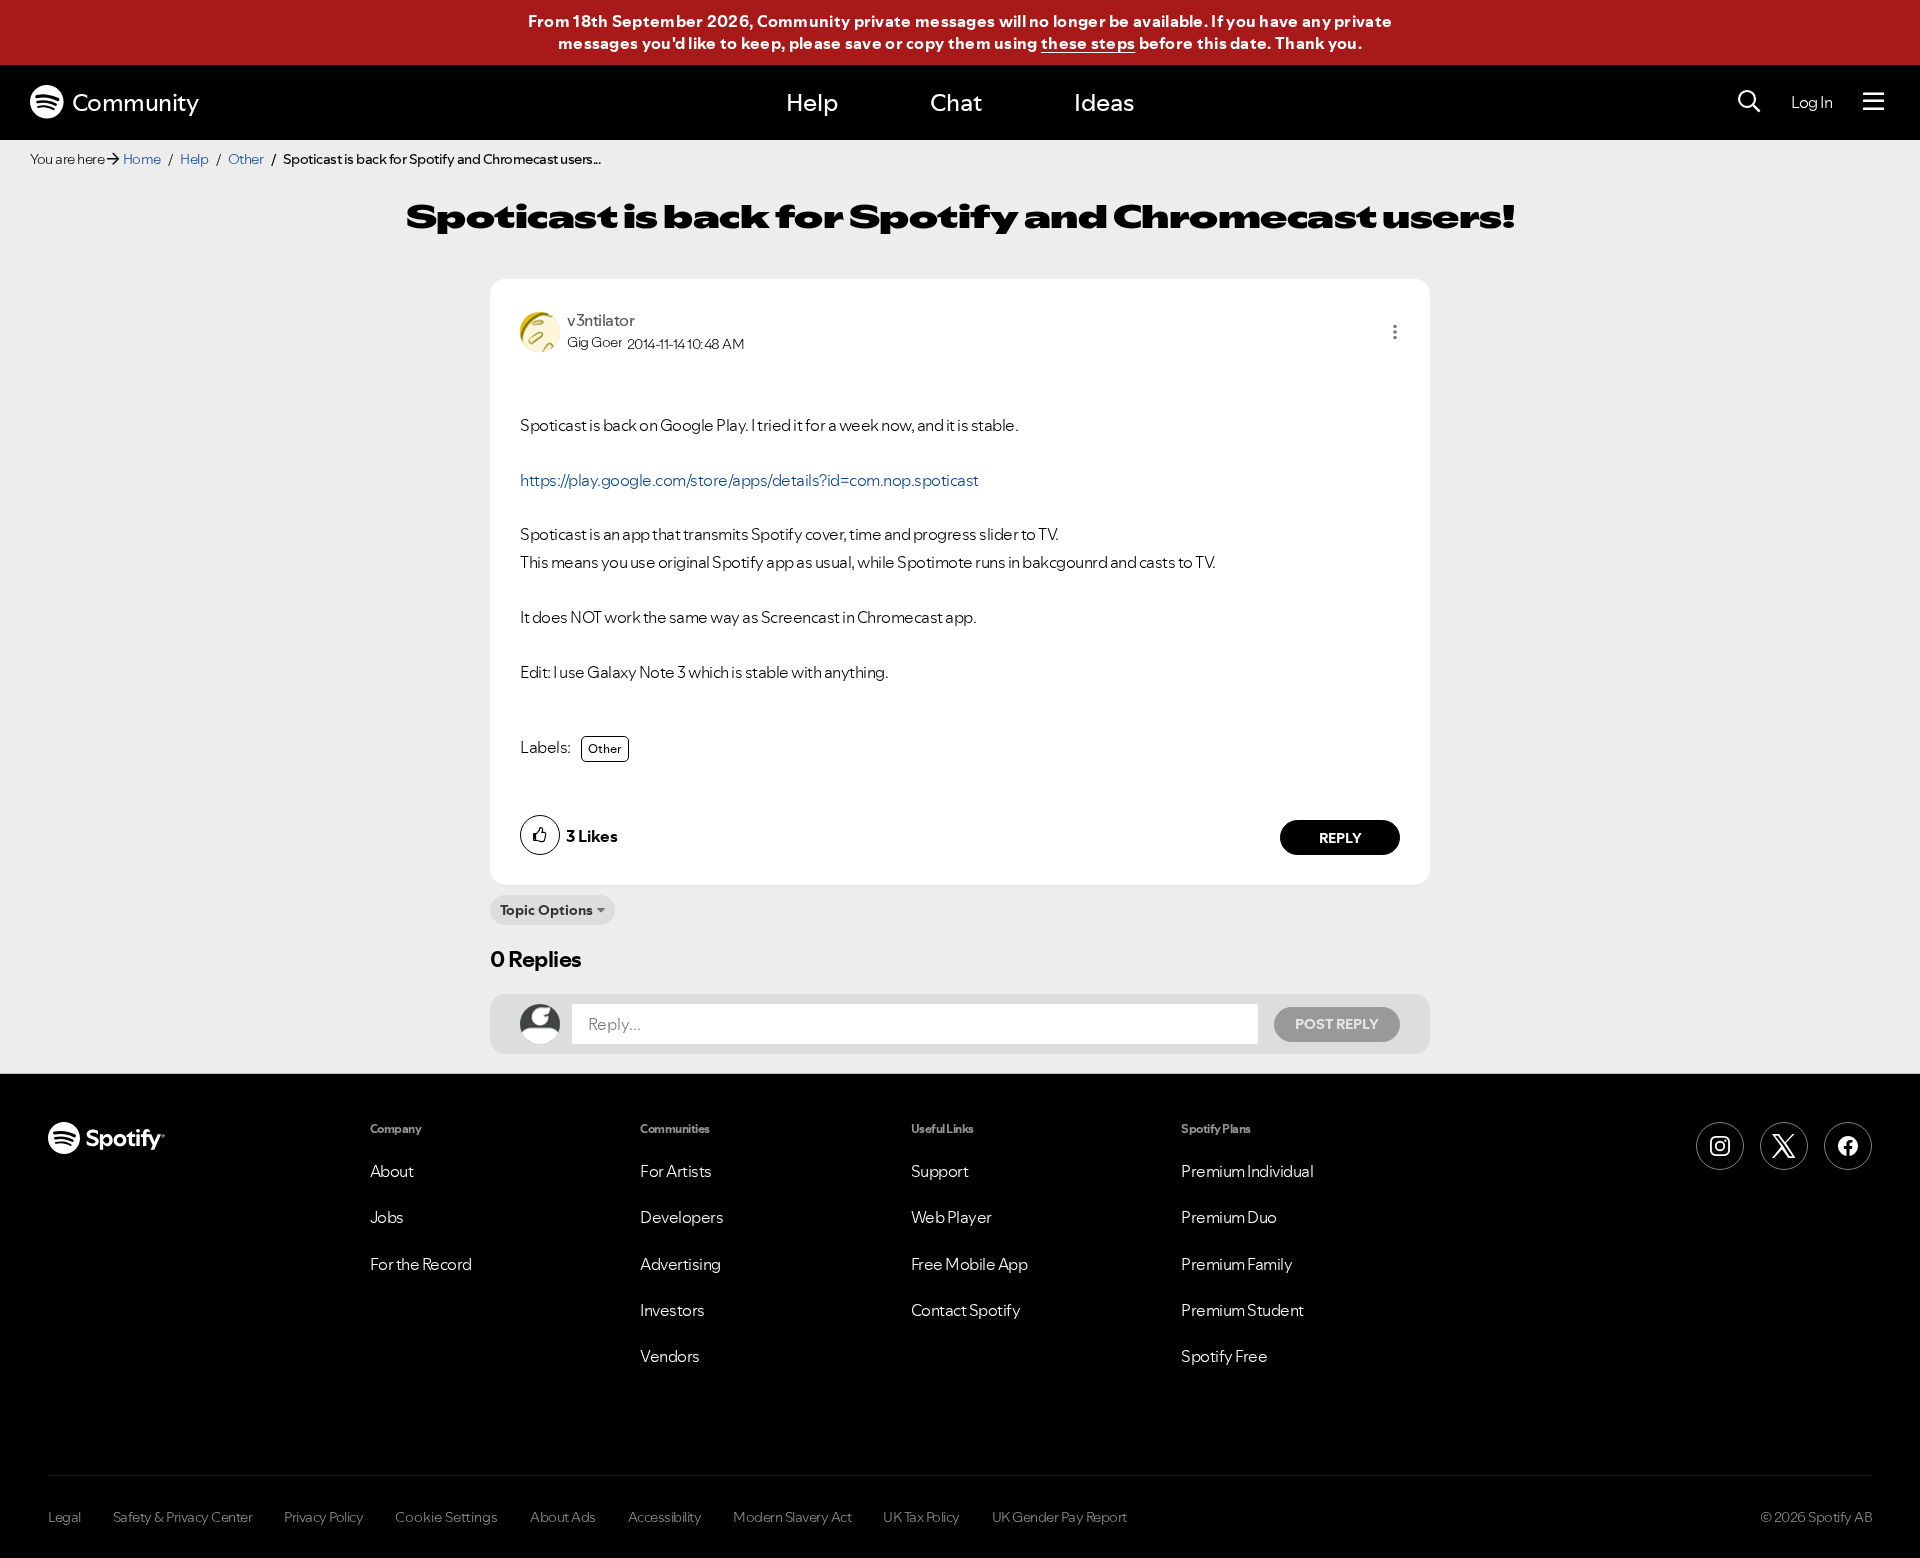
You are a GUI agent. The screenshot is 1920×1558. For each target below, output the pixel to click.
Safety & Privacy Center (183, 1517)
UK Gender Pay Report (1059, 1517)
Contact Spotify (966, 1310)
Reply (1340, 838)
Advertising (680, 1264)
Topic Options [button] (546, 910)
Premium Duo (1229, 1217)
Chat (956, 102)
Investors (672, 1310)
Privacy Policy (323, 1517)
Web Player (951, 1217)
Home (142, 159)
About (392, 1171)
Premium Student (1242, 1310)
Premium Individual (1247, 1171)
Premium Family (1236, 1264)
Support (940, 1171)
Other (246, 159)
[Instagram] (1720, 1146)
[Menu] (1873, 102)
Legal (64, 1517)
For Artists (676, 1171)
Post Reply (1337, 1024)
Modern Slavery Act (792, 1517)
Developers (681, 1217)
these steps (1088, 43)
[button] (1395, 332)
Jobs (387, 1217)
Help (812, 102)
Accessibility (665, 1517)
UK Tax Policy (921, 1517)
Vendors (670, 1356)
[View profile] (540, 330)
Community (135, 102)
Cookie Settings (446, 1517)
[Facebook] (1848, 1146)
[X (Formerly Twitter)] (1784, 1146)
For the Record (421, 1264)
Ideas (1104, 102)
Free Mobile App (969, 1264)
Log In (1811, 102)
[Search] (1749, 102)
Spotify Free (1224, 1356)
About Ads (563, 1517)
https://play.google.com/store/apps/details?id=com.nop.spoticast (749, 480)
